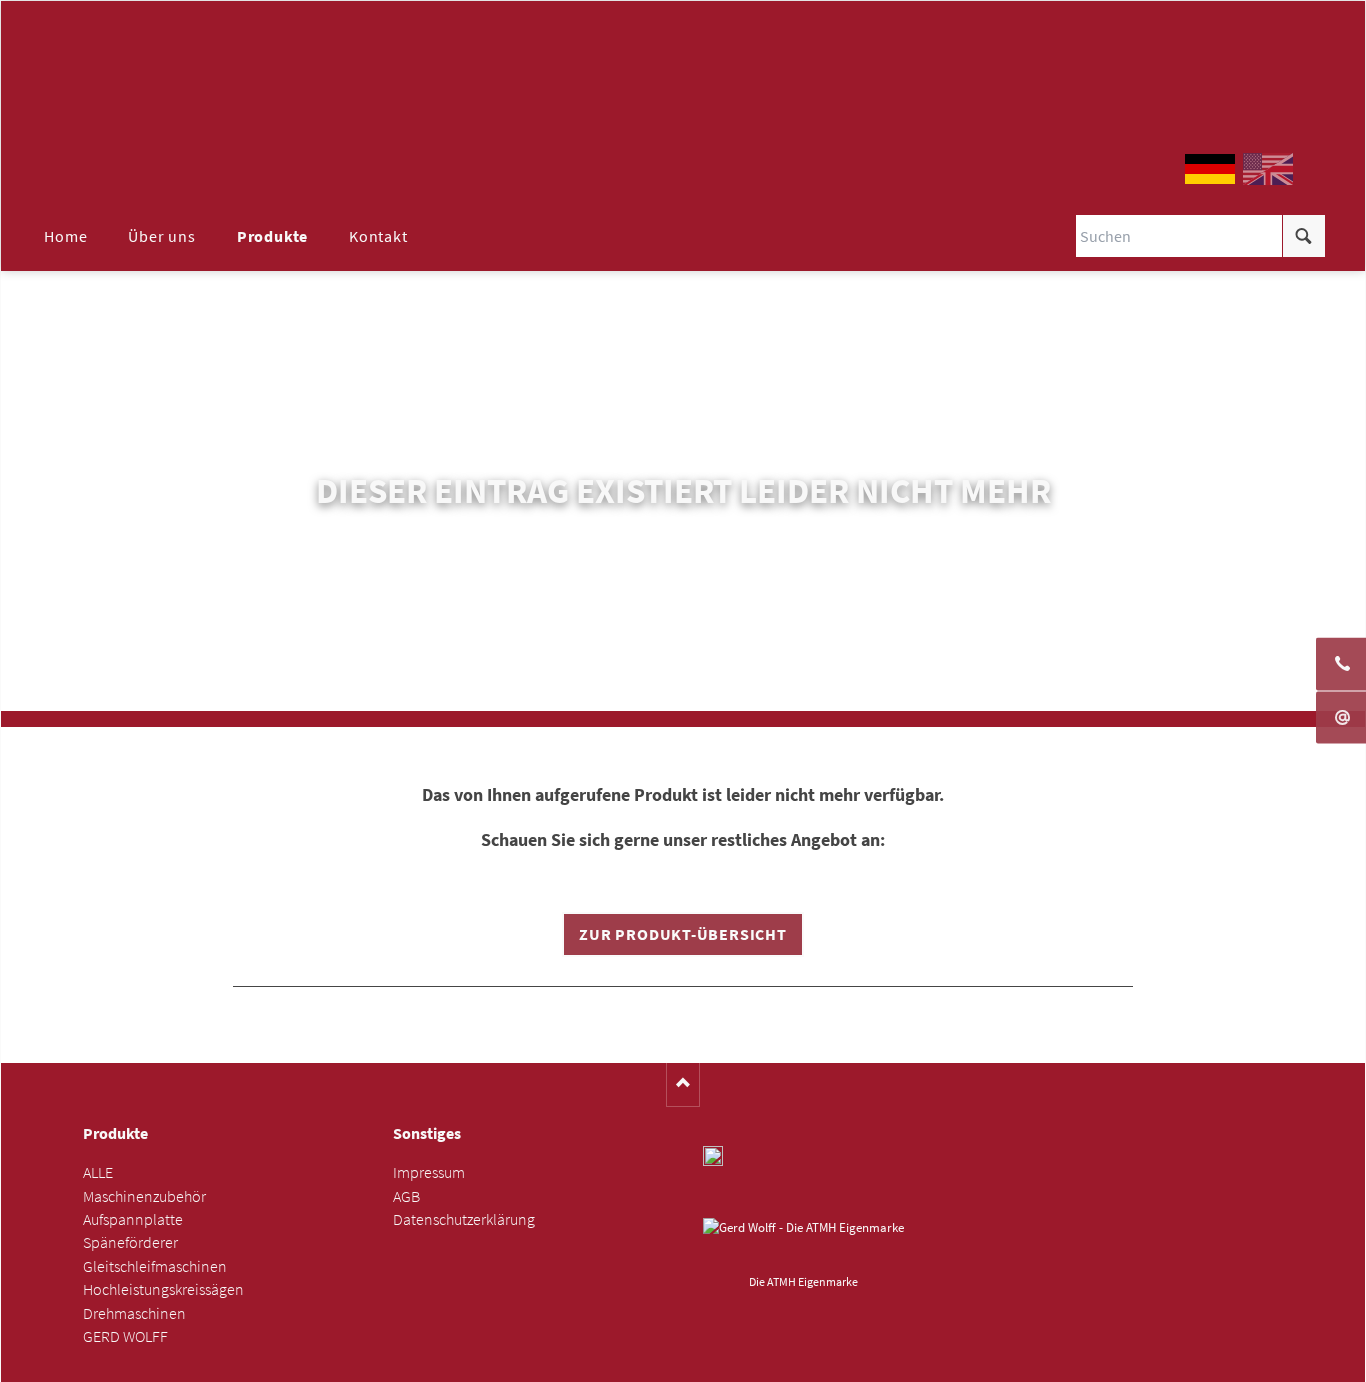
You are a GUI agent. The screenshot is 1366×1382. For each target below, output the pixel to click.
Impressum (429, 1172)
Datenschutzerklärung (464, 1219)
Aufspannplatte (133, 1219)
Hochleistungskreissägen (163, 1289)
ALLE (98, 1172)
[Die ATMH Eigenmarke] (803, 1243)
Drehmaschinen (134, 1313)
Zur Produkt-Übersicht (682, 934)
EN (1268, 169)
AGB (406, 1196)
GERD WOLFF (125, 1336)
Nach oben (683, 1084)
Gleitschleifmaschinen (155, 1266)
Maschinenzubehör (144, 1196)
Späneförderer (130, 1242)
